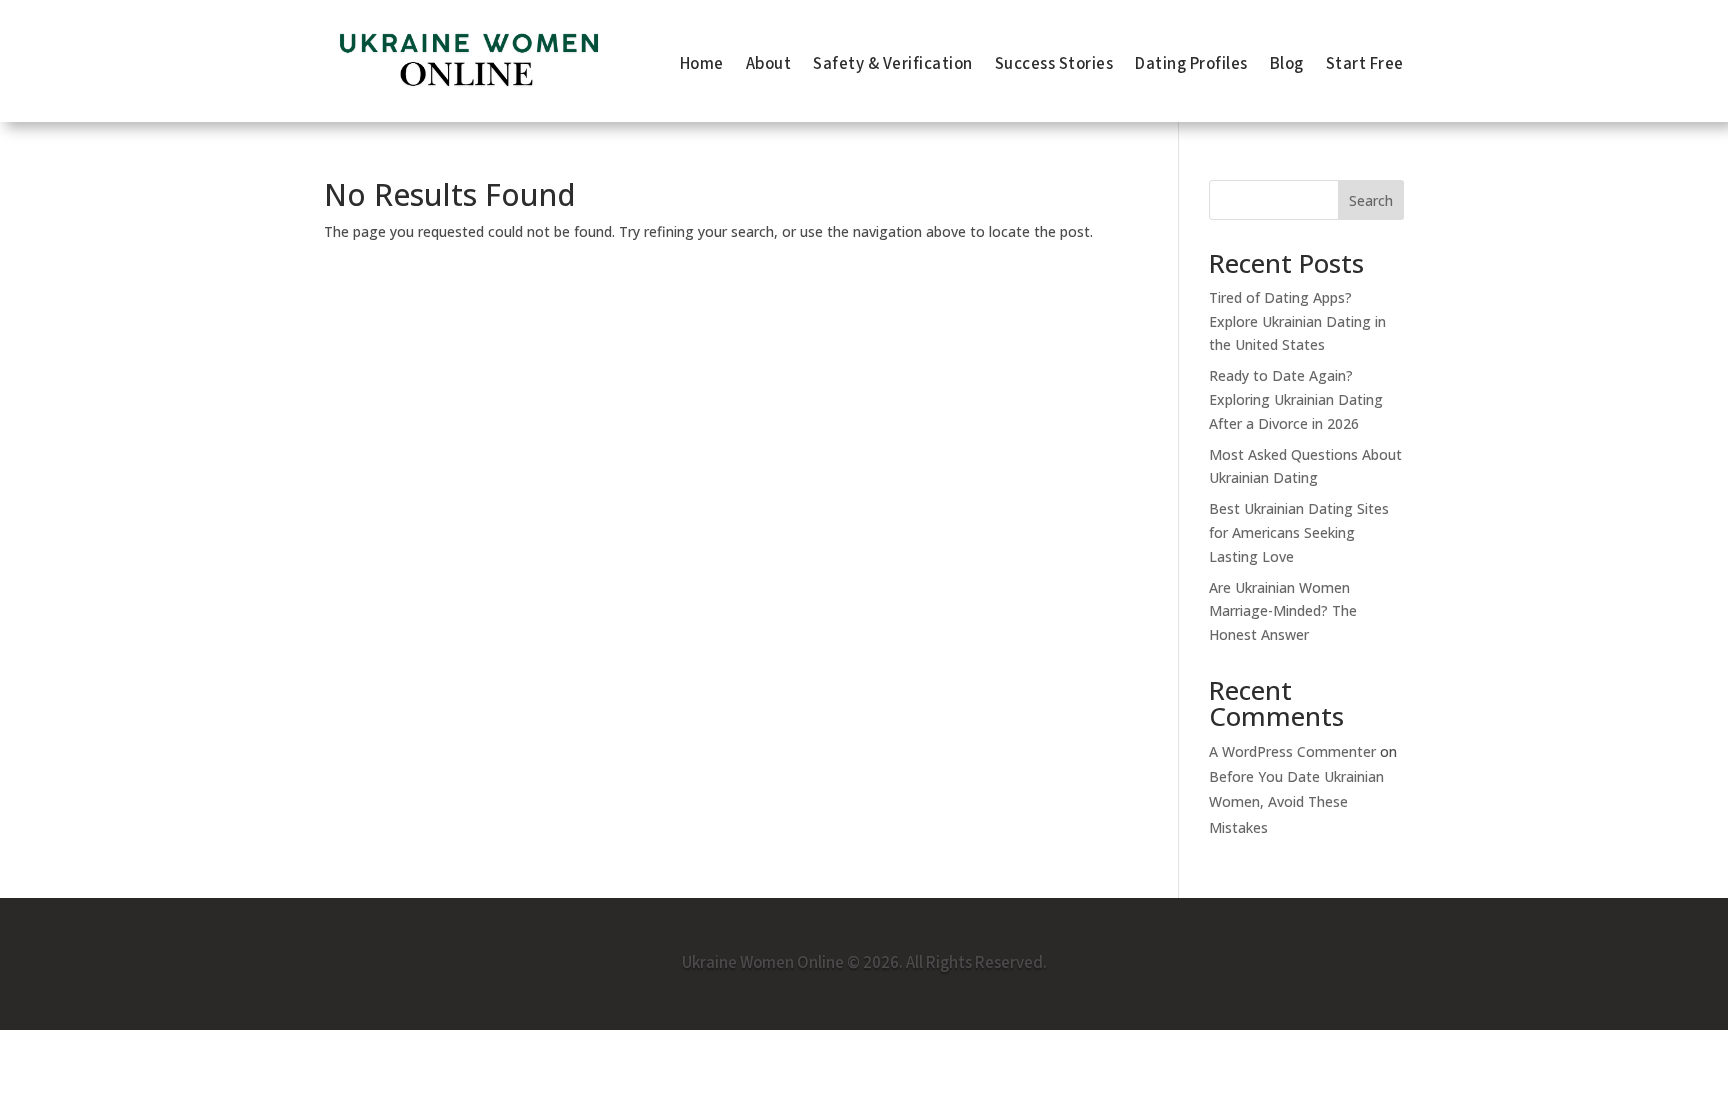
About (769, 66)
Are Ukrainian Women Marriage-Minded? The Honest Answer (1283, 611)
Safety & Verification (893, 66)
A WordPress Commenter (1292, 751)
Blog (1287, 66)
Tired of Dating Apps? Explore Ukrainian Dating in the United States (1297, 321)
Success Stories (1054, 66)
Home (702, 66)
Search (1371, 200)
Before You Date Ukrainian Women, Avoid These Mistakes (1296, 801)
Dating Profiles (1191, 66)
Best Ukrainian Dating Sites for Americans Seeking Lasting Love (1299, 532)
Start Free (1365, 66)
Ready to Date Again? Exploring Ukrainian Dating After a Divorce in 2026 (1296, 399)
